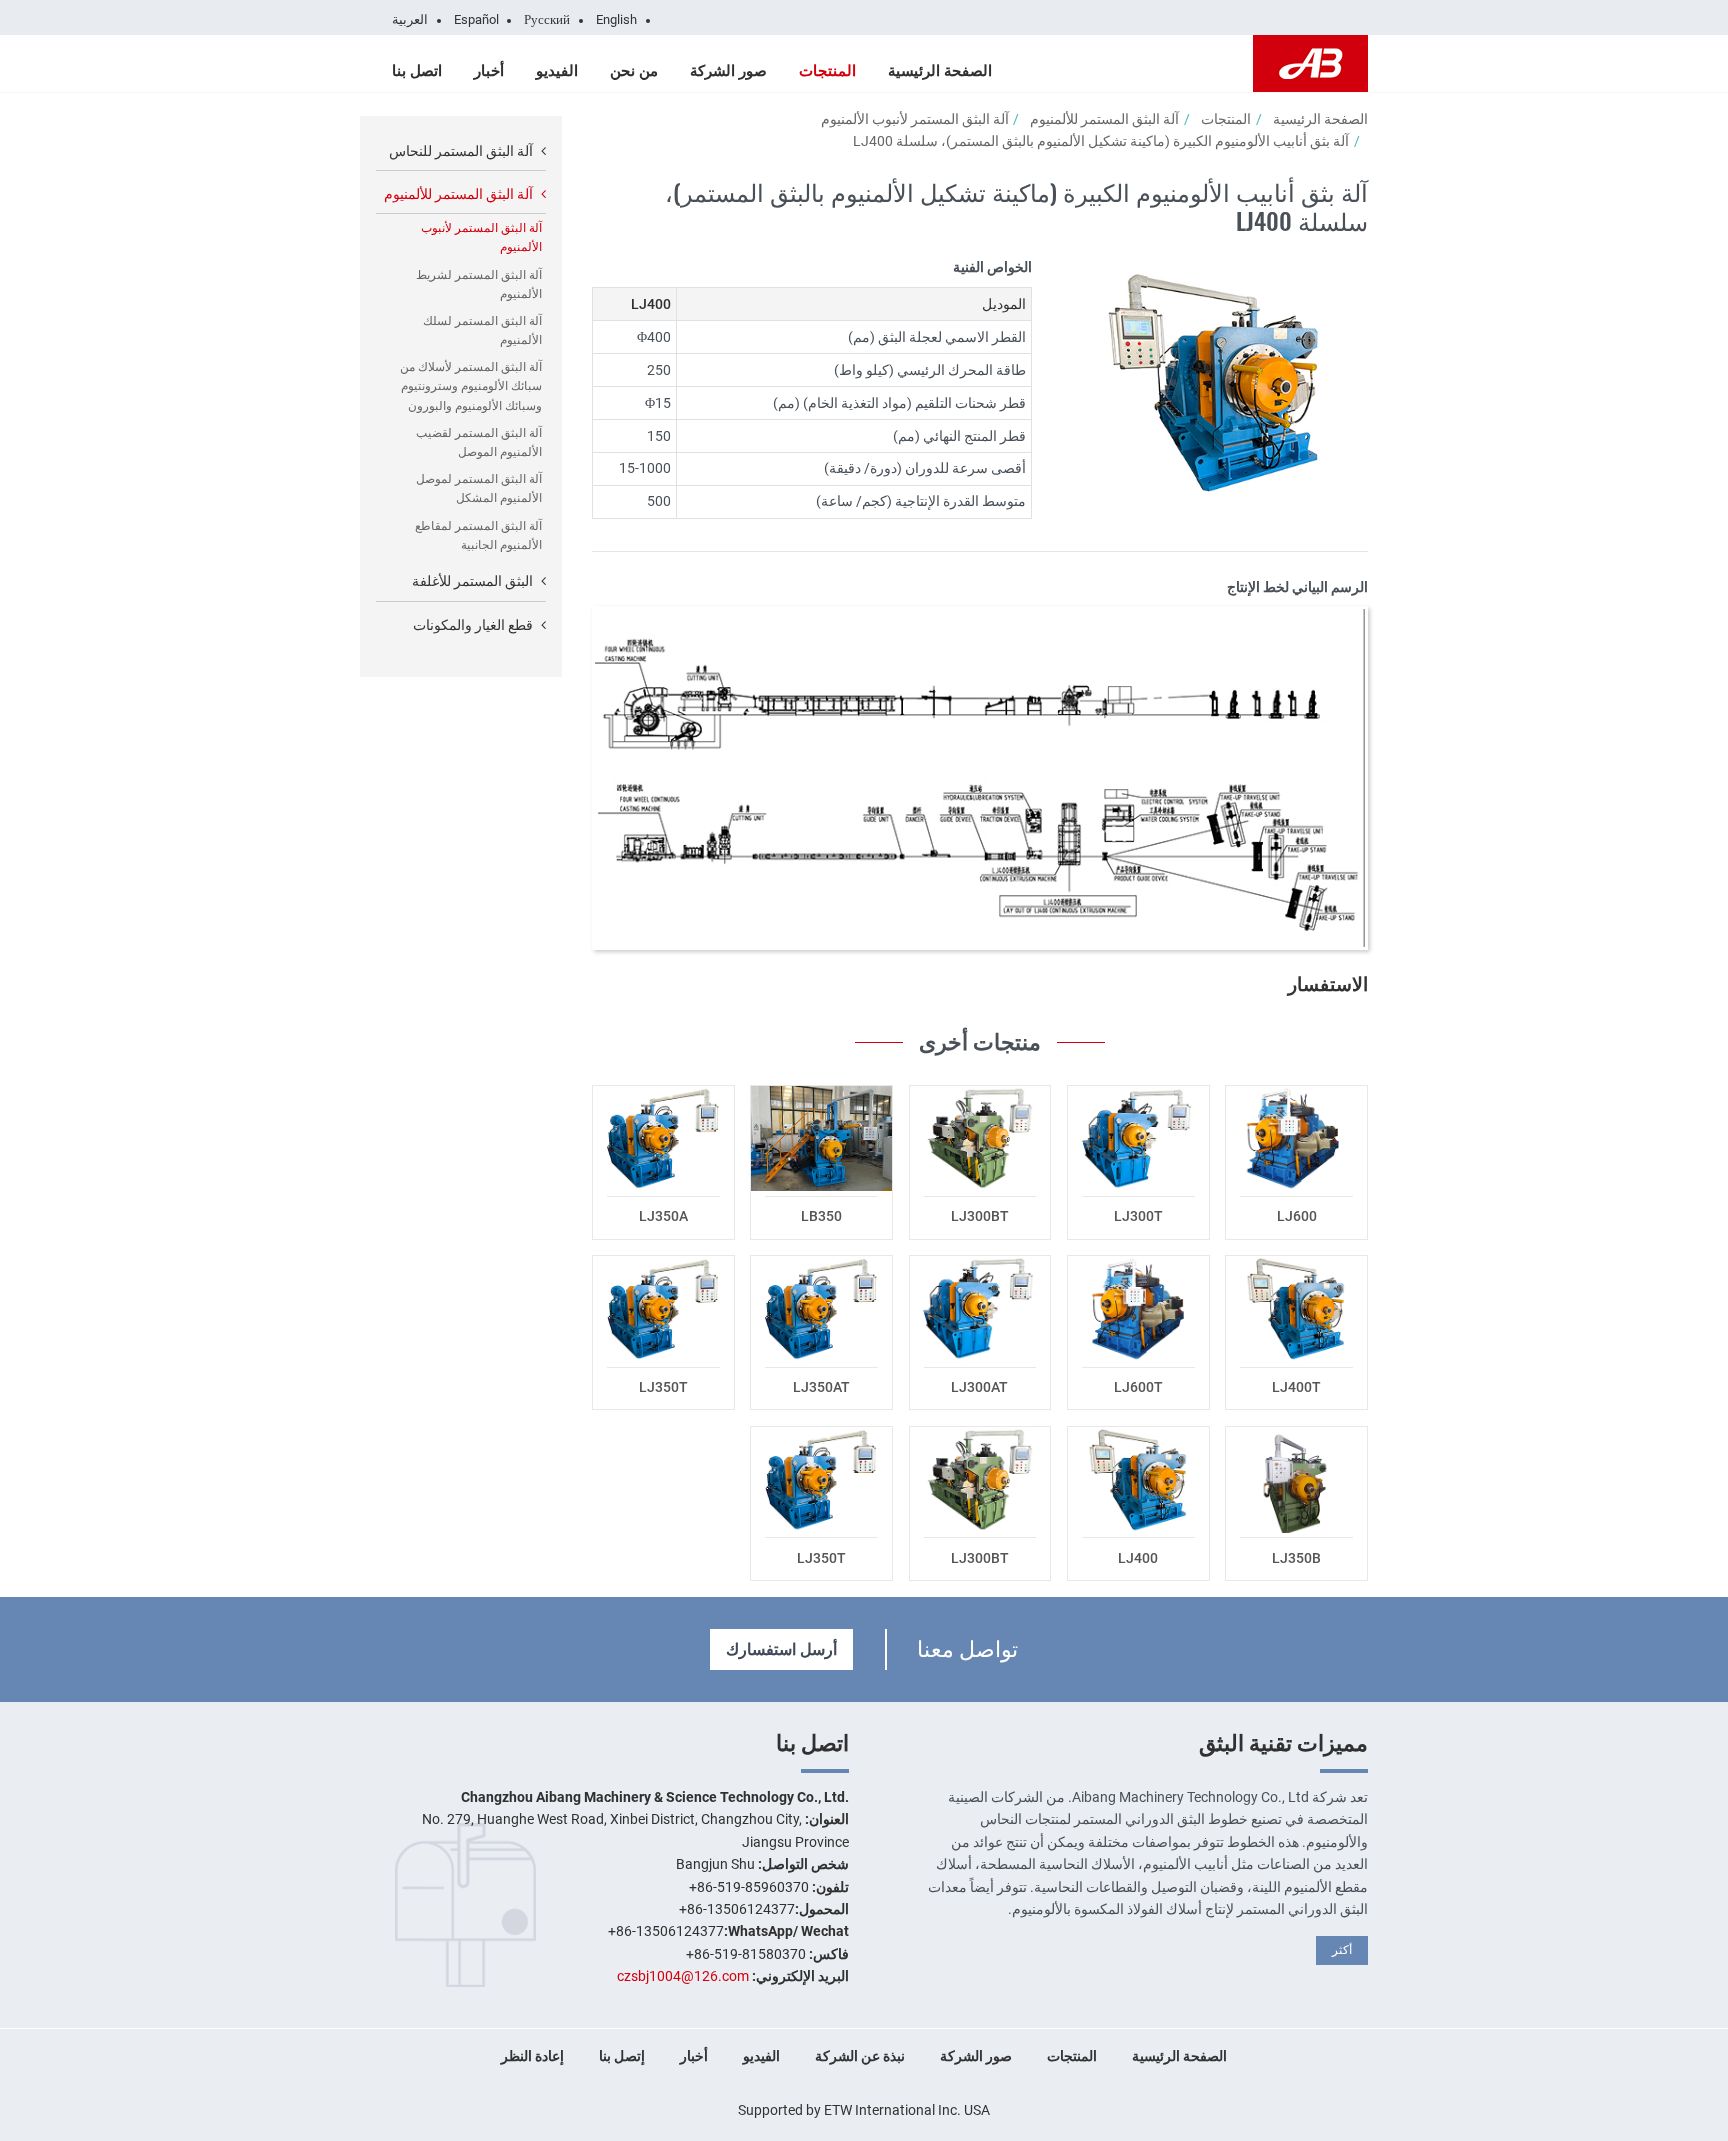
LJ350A (663, 1216)
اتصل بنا (417, 71)
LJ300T (1138, 1216)
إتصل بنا (622, 2056)
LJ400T (1296, 1387)
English (616, 20)
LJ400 (1138, 1558)
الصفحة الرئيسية (940, 71)
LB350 (821, 1216)
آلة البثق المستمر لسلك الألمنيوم (482, 330)
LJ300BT (980, 1216)
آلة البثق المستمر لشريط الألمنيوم (479, 284)
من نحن (634, 71)
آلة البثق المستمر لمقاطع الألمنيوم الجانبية (478, 535)
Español (476, 20)
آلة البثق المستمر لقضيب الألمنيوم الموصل (479, 442)
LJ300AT (979, 1387)
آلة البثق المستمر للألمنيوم (1104, 119)
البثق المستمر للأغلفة (472, 581)
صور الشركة (728, 71)
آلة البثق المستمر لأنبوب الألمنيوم (915, 119)
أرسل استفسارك (781, 1649)
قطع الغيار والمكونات (473, 625)
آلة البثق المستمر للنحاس (461, 151)
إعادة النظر (532, 2056)
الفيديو (557, 71)
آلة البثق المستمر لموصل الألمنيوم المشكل (479, 488)
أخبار (489, 71)
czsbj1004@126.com (683, 1976)
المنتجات (827, 71)
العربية (410, 20)
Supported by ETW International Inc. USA (864, 2110)
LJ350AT (821, 1387)
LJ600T (1138, 1387)
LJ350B (1296, 1558)
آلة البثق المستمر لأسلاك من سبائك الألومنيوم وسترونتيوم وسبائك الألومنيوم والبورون (471, 386)
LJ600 (1297, 1216)
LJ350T (663, 1387)
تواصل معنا (967, 1646)
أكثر (1342, 1950)
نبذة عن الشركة (860, 2056)
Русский (547, 20)
